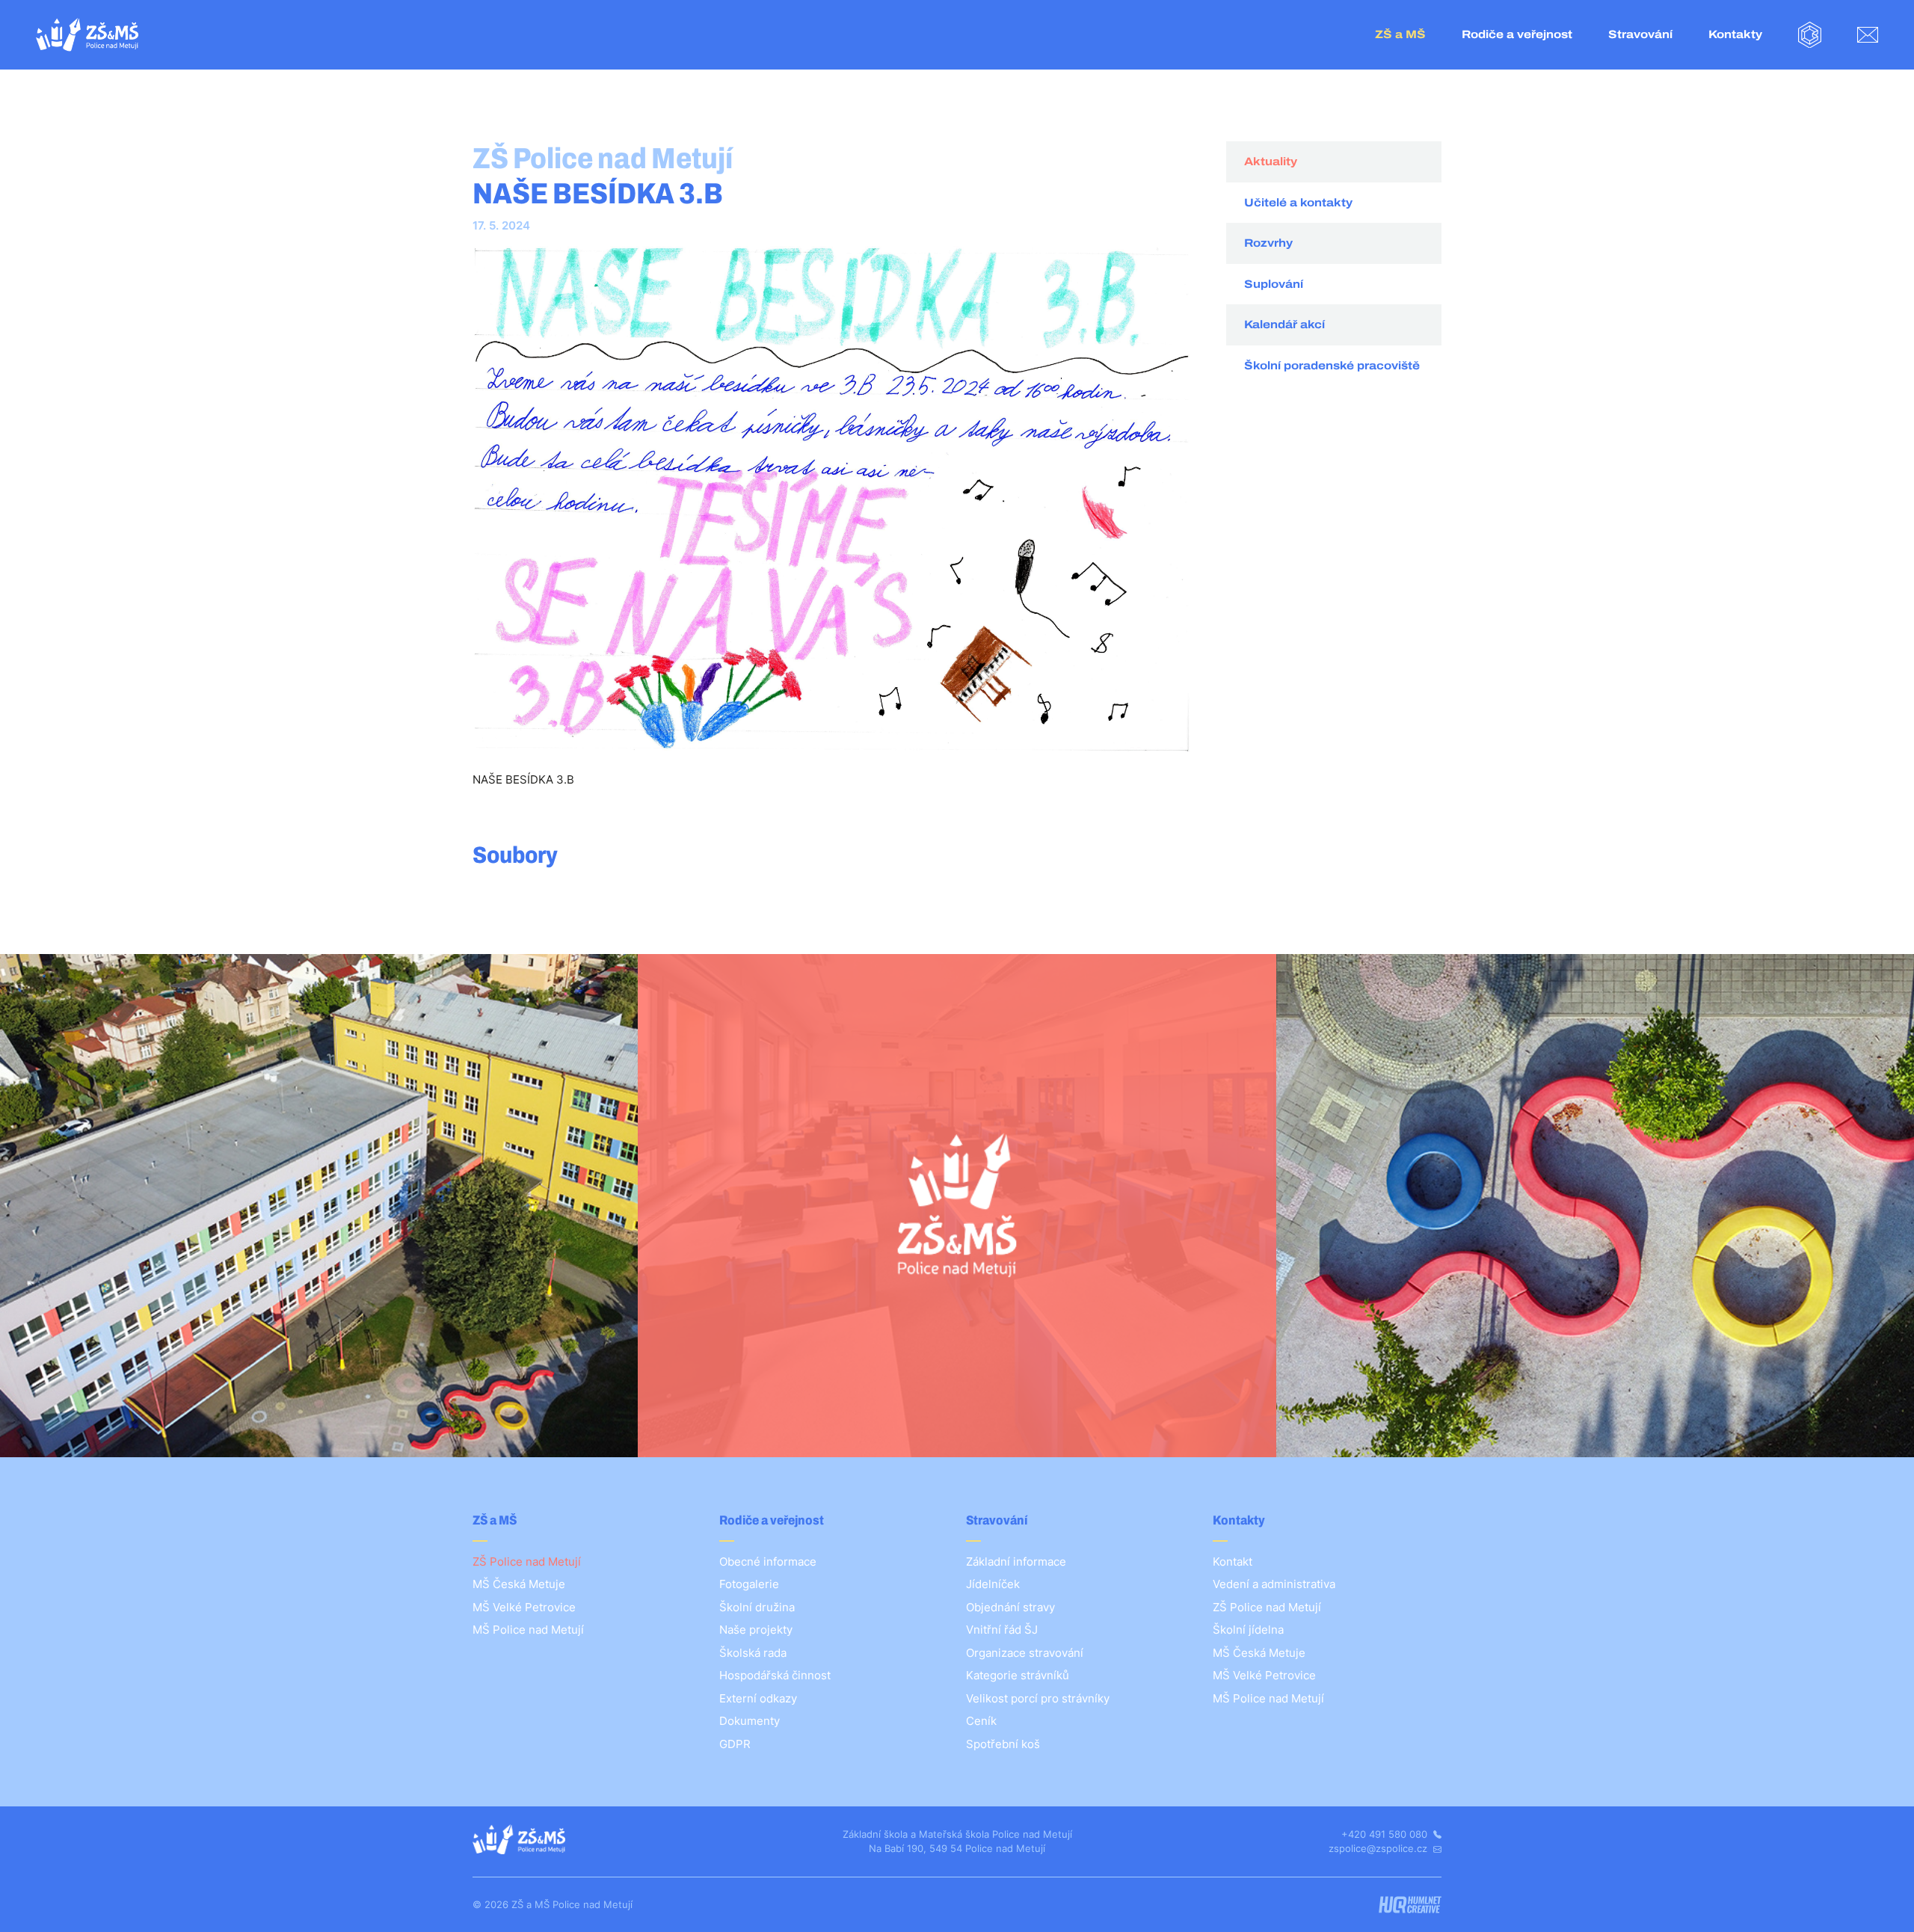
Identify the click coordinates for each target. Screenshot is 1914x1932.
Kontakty (1735, 34)
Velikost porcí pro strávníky (1038, 1698)
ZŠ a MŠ (1400, 34)
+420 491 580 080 (1386, 1834)
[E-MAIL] (1868, 35)
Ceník (981, 1721)
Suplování (1274, 284)
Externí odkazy (758, 1698)
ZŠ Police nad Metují (527, 1562)
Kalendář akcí (1284, 324)
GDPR (735, 1744)
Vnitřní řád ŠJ (1002, 1630)
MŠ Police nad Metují (528, 1630)
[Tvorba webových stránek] (1410, 1905)
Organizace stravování (1025, 1653)
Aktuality (1271, 161)
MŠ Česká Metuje (519, 1584)
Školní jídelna (1248, 1630)
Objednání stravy (1010, 1607)
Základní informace (1016, 1562)
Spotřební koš (1003, 1744)
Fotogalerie (749, 1584)
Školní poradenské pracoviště (1332, 366)
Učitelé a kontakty (1298, 203)
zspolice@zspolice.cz (1379, 1848)
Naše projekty (756, 1630)
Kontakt (1233, 1562)
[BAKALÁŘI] (1810, 35)
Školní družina (757, 1607)
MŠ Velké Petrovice (524, 1607)
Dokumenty (750, 1721)
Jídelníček (993, 1584)
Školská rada (753, 1653)
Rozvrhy (1268, 243)
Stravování (1640, 34)
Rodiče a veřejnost (1517, 34)
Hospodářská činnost (775, 1675)
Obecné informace (768, 1562)
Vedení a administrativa (1274, 1584)
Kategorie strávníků (1018, 1675)
